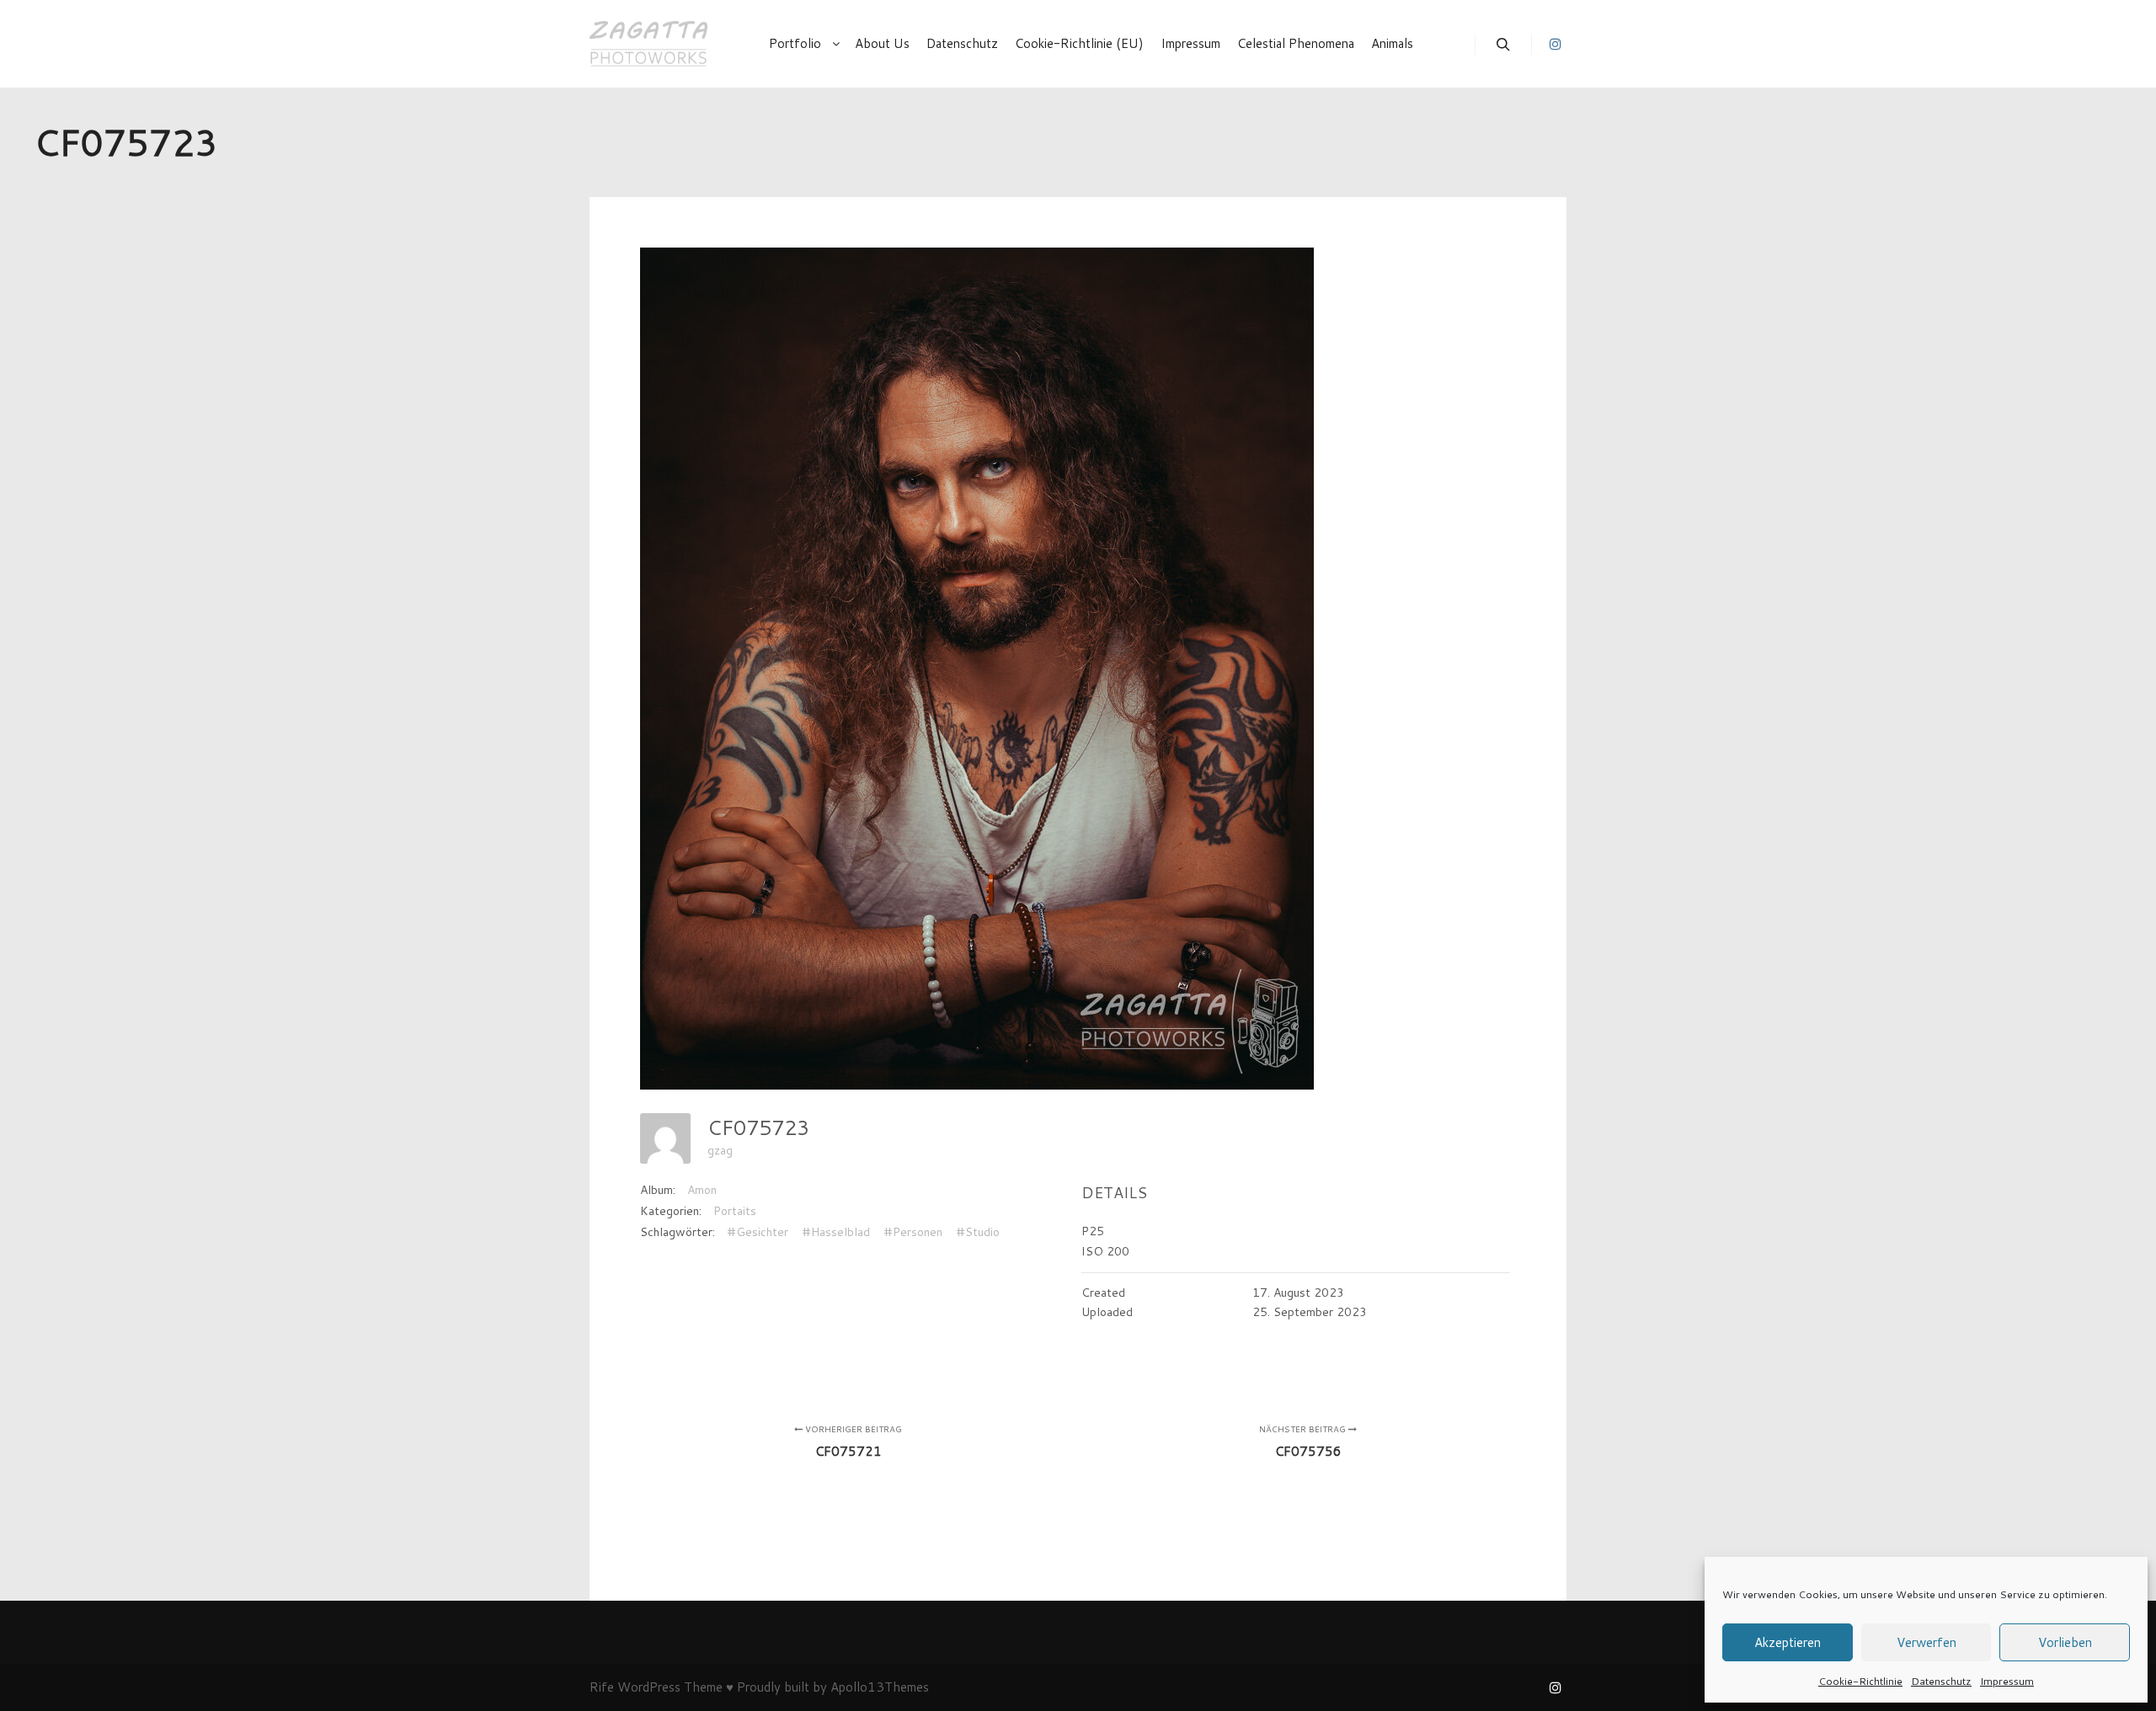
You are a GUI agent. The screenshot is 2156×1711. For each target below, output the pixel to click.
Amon (702, 1190)
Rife (602, 1687)
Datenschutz (1941, 1681)
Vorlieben (2065, 1642)
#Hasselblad (836, 1232)
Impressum (2007, 1681)
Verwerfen (1927, 1642)
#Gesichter (758, 1232)
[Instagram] (1556, 44)
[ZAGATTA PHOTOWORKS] (648, 44)
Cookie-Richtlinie (1860, 1681)
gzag (720, 1150)
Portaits (735, 1211)
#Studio (978, 1232)
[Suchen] (1503, 45)
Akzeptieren (1788, 1642)
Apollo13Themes (880, 1687)
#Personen (913, 1232)
